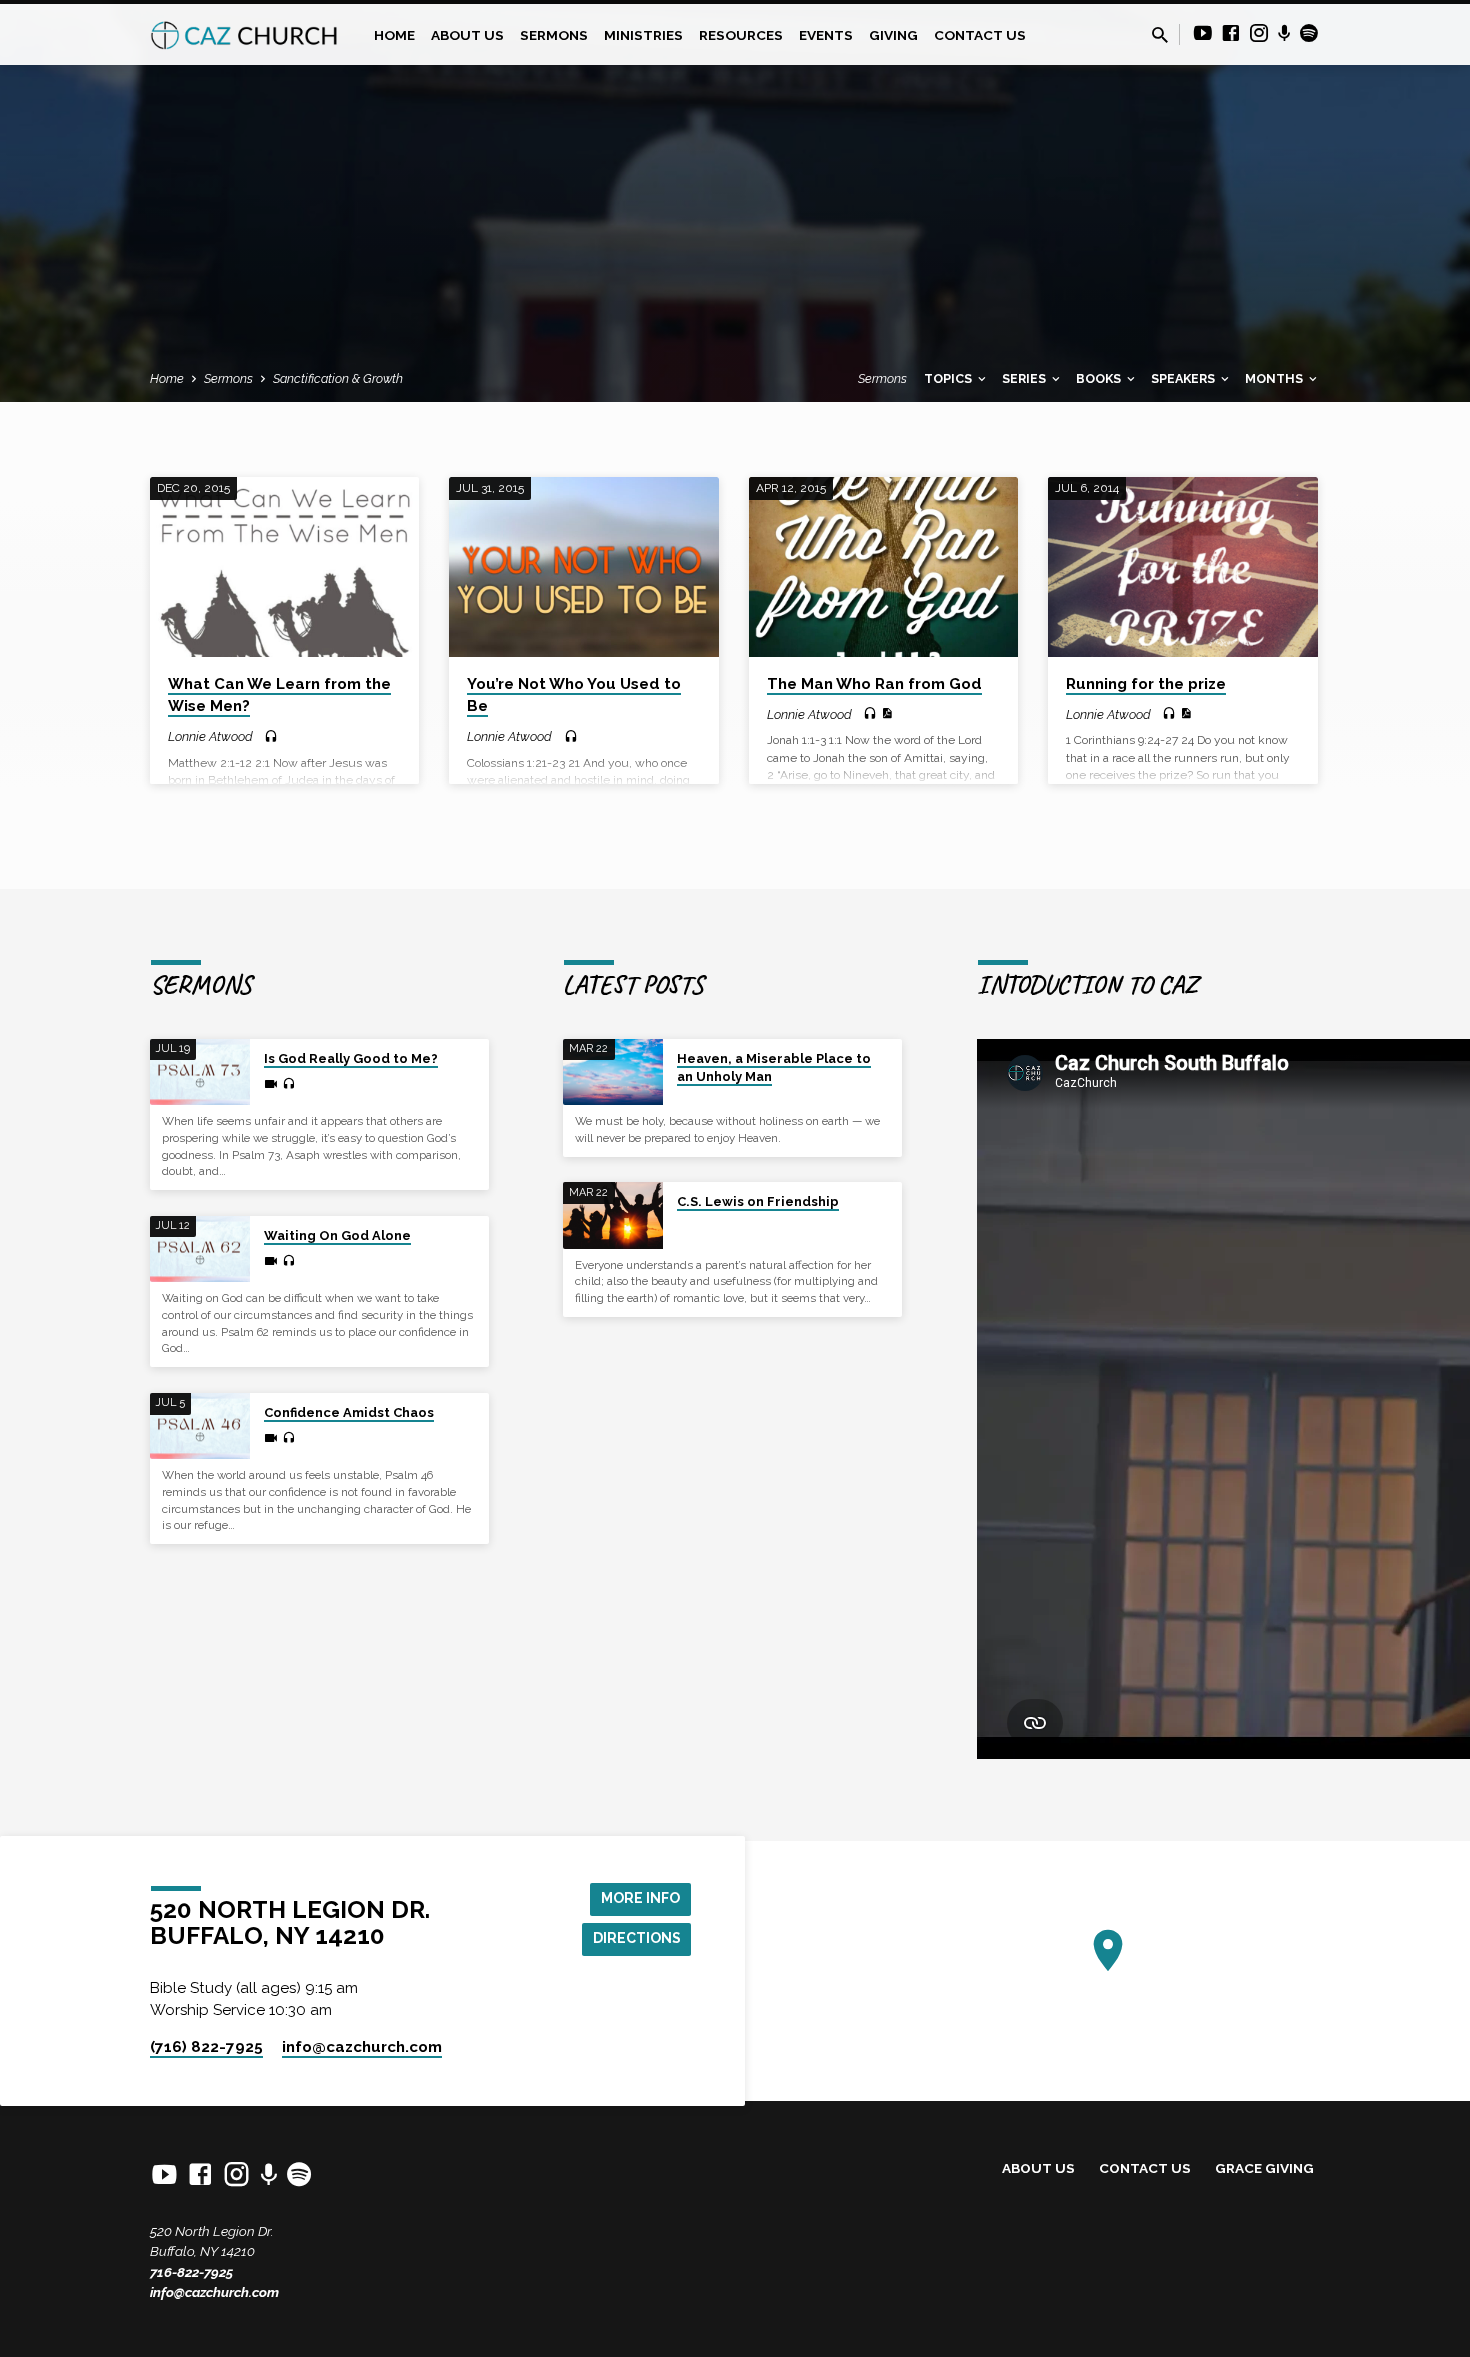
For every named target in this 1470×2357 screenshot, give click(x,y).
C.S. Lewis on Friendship (758, 1201)
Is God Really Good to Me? (351, 1058)
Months (1275, 378)
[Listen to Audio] (271, 737)
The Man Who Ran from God (874, 684)
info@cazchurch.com (214, 2292)
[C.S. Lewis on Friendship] (613, 1215)
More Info (640, 1898)
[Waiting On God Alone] (200, 1249)
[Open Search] (1160, 35)
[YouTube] (1203, 33)
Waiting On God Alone (337, 1235)
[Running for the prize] (1182, 567)
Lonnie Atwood (210, 736)
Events (826, 35)
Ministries (643, 35)
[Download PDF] (886, 713)
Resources (741, 35)
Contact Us (980, 35)
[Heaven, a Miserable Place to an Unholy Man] (613, 1072)
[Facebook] (1231, 33)
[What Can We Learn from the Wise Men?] (284, 567)
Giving (893, 35)
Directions (637, 1938)
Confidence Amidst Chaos (349, 1412)
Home (394, 35)
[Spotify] (1309, 33)
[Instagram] (1259, 33)
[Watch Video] (271, 1084)
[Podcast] (1284, 34)
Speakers (1184, 378)
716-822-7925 (191, 2272)
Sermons (554, 35)
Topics (949, 378)
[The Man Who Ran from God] (883, 567)
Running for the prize (1146, 684)
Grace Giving (1264, 2168)
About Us (467, 35)
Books (1100, 378)
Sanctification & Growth (338, 378)
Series (1025, 378)
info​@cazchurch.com (362, 2047)
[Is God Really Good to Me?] (200, 1072)
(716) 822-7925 (206, 2047)
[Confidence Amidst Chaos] (200, 1426)
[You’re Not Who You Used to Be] (583, 567)
